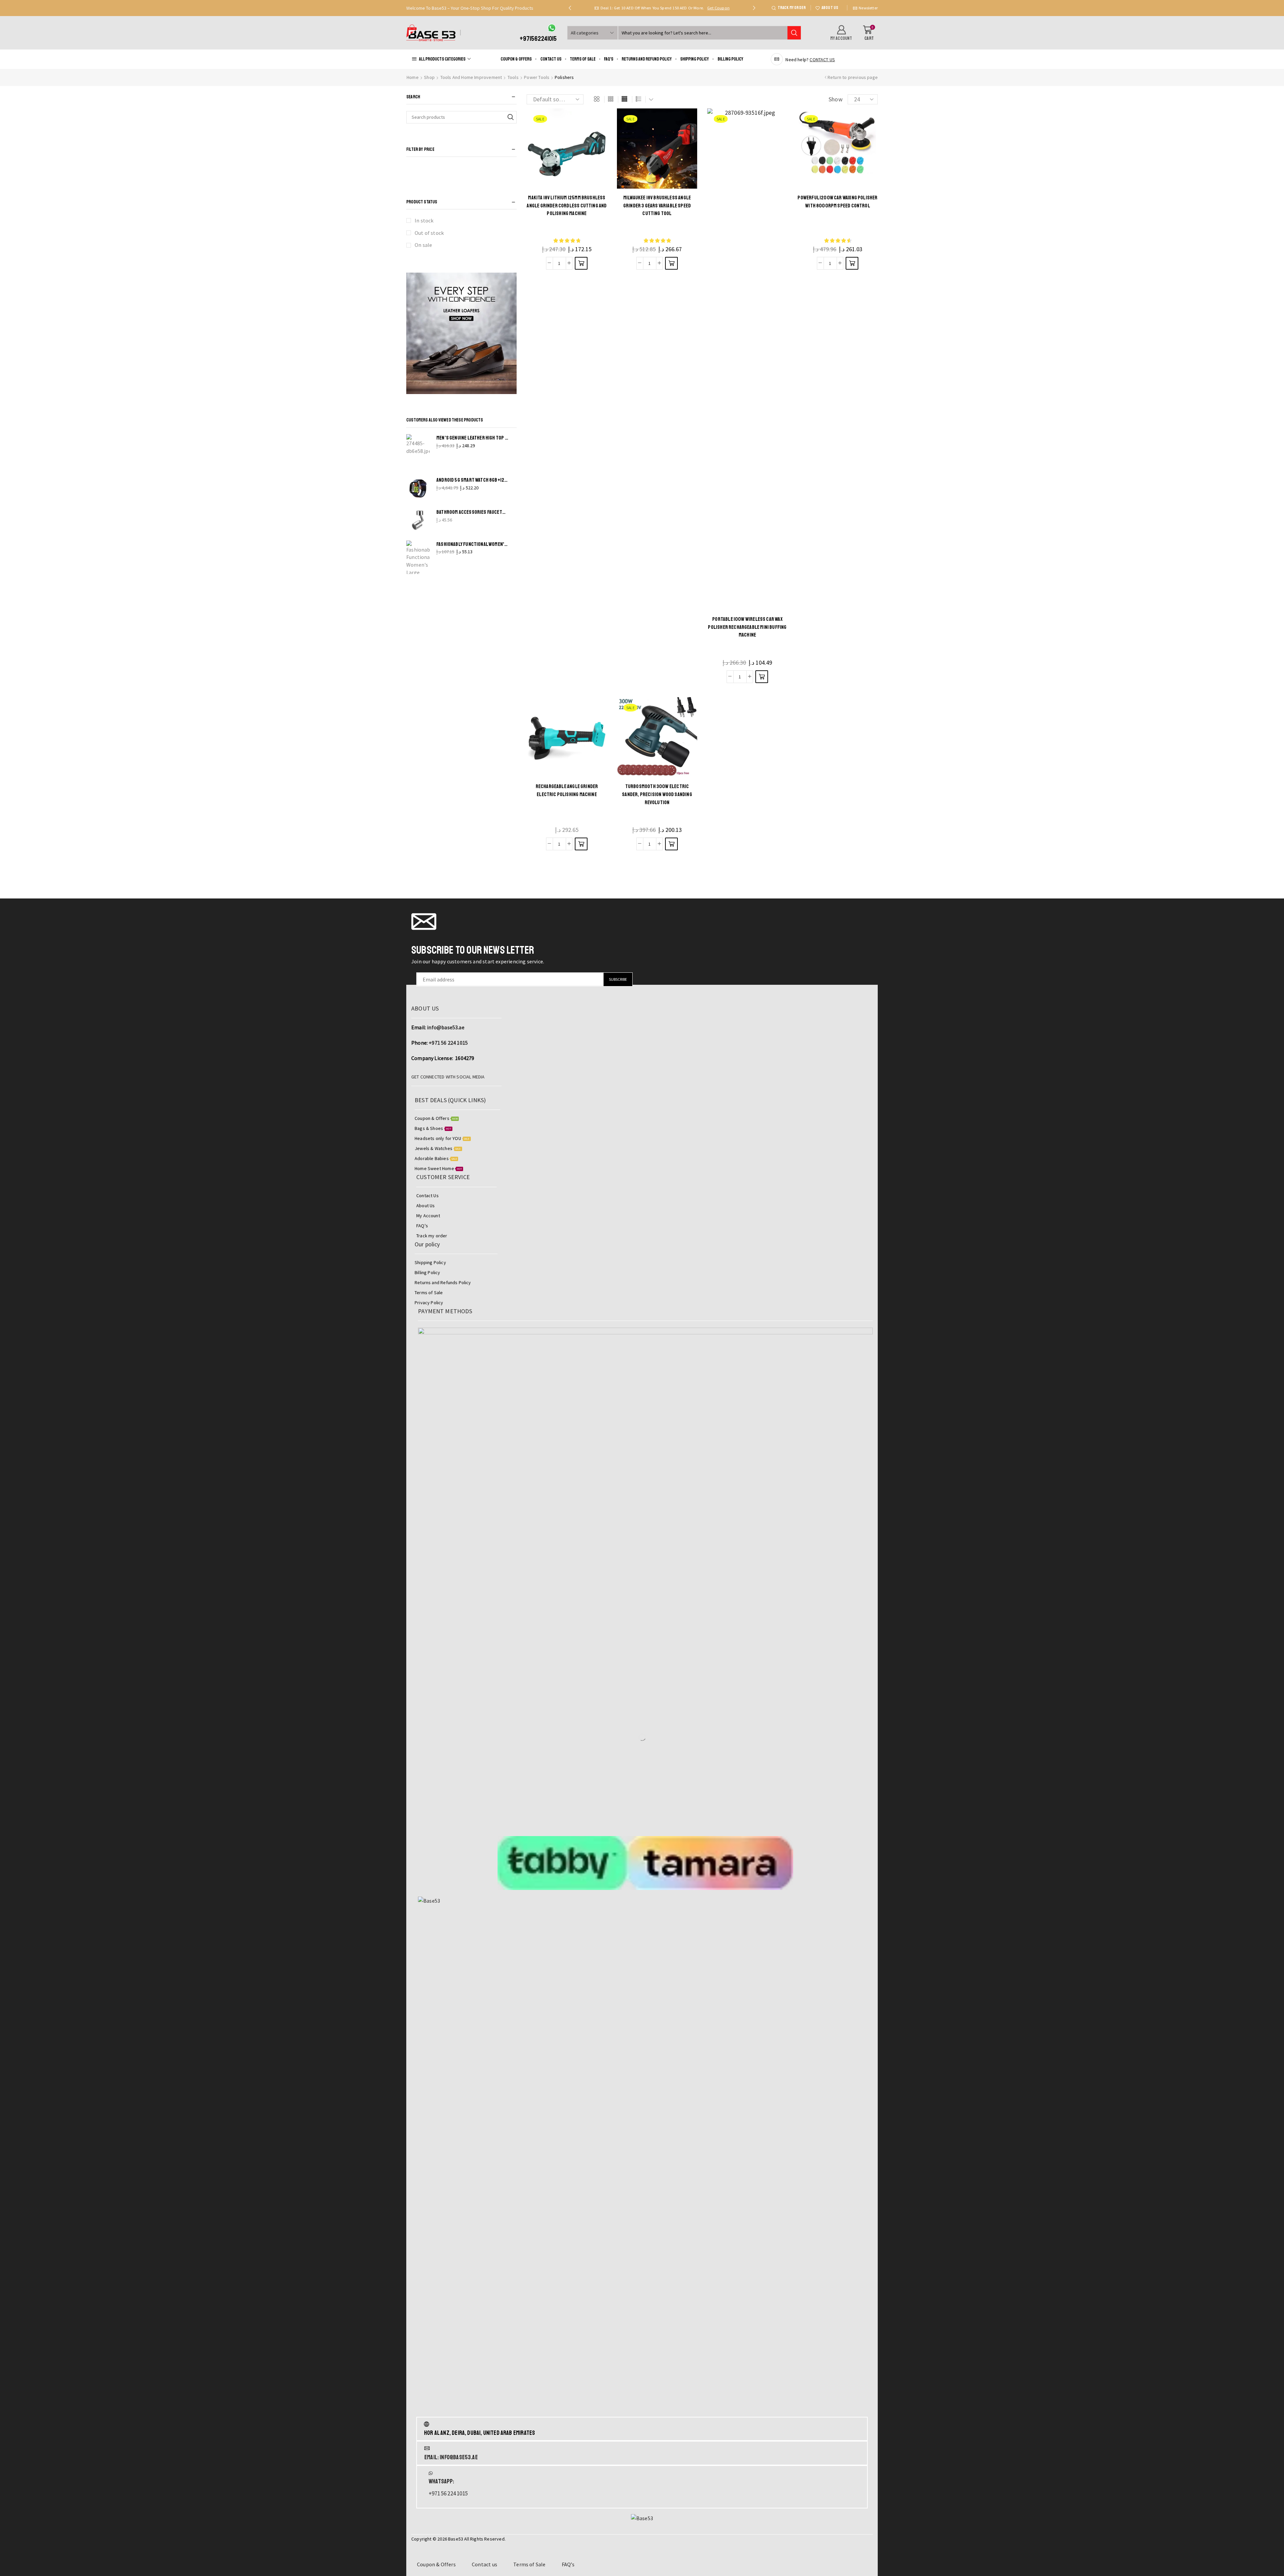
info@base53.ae (446, 1027)
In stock (424, 220)
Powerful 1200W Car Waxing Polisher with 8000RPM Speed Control (837, 202)
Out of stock (429, 233)
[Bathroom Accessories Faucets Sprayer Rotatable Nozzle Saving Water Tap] (418, 520)
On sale (423, 245)
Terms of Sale (583, 59)
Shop (429, 77)
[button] (570, 8)
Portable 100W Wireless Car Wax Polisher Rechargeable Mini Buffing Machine (747, 627)
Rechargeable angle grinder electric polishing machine (567, 790)
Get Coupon (735, 8)
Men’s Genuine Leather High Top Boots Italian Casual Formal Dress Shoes (472, 438)
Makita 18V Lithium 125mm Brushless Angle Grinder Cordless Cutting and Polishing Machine (567, 206)
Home (413, 77)
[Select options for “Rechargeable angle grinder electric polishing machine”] (581, 844)
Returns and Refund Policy (647, 59)
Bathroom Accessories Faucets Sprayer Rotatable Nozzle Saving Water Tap (472, 512)
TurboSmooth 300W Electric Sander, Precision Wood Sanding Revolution (657, 794)
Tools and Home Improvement (471, 77)
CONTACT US (822, 60)
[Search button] (794, 33)
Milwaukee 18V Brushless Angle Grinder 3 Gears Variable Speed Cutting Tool (657, 206)
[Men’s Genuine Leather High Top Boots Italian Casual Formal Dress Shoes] (418, 451)
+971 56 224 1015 (448, 1043)
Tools (513, 77)
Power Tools (537, 77)
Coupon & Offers (516, 59)
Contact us (551, 59)
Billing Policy (730, 59)
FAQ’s (609, 59)
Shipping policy (694, 59)
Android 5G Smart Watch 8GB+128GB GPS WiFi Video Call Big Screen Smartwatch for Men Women (472, 480)
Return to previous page (853, 77)
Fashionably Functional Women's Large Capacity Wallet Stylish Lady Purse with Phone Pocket (472, 544)
